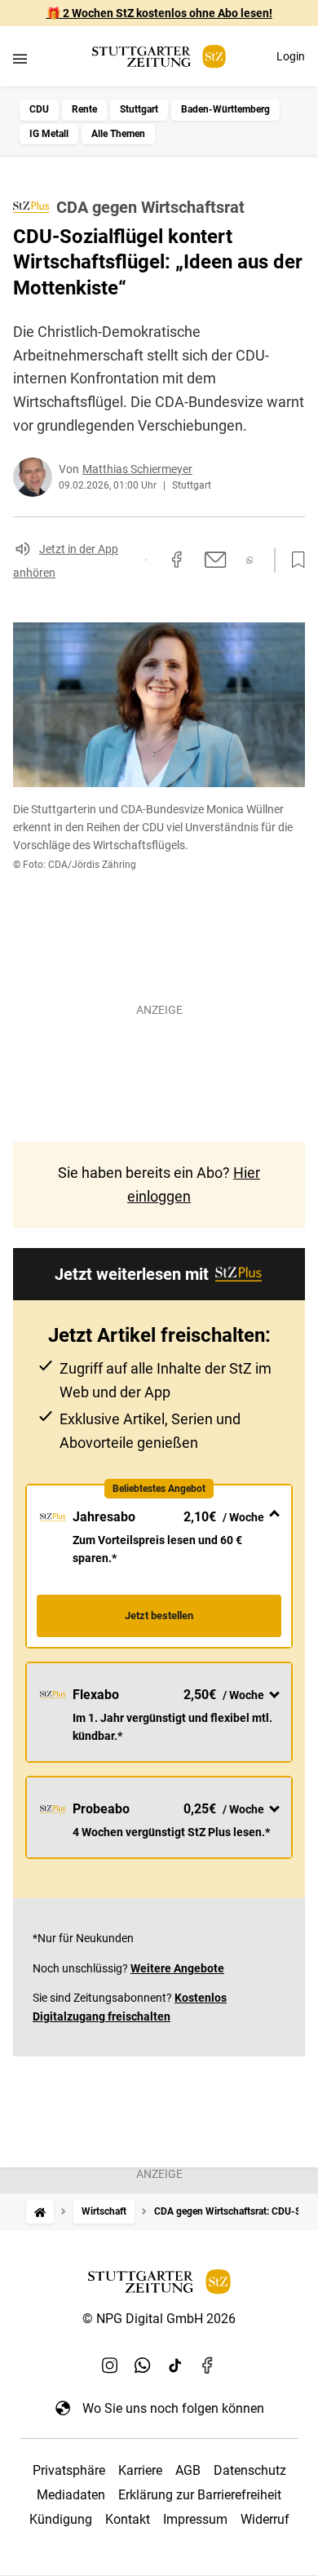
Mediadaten (71, 2495)
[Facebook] (208, 2366)
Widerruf (265, 2519)
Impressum (195, 2519)
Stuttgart (139, 109)
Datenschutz (250, 2470)
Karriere (140, 2470)
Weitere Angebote (177, 1968)
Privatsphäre (69, 2470)
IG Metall (49, 134)
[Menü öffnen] (20, 58)
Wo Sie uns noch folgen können (173, 2408)
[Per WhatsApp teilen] (250, 560)
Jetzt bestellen (159, 1616)
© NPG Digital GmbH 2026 (159, 2319)
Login (291, 56)
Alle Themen (118, 134)
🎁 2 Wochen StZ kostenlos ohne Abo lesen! (159, 13)
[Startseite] (40, 2212)
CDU (39, 109)
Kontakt (128, 2519)
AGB (188, 2470)
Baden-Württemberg (225, 109)
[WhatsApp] (143, 2366)
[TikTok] (175, 2366)
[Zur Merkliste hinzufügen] (294, 560)
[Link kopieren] (146, 560)
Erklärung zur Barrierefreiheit (200, 2495)
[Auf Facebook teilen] (177, 560)
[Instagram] (110, 2366)
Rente (84, 109)
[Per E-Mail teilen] (216, 560)
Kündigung (61, 2519)
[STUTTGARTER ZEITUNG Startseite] (159, 57)
